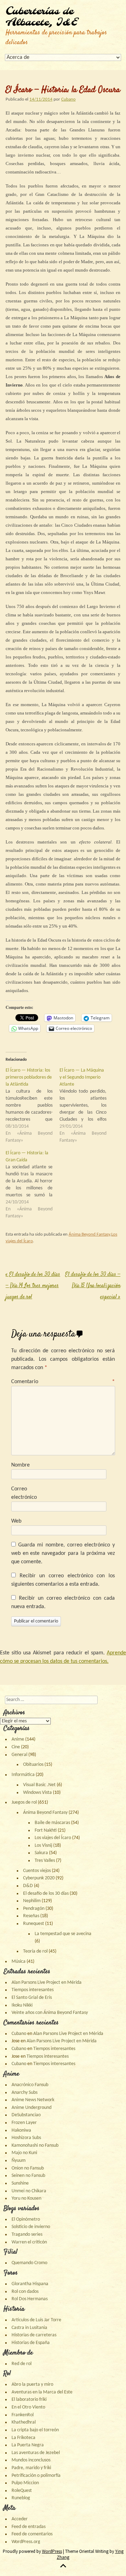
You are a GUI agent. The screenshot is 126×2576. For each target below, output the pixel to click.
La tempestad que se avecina (63, 1934)
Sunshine (20, 2183)
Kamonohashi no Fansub (35, 2145)
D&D (28, 1886)
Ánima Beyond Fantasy (89, 1234)
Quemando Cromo (29, 2263)
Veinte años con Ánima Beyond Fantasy (50, 2013)
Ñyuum (19, 2161)
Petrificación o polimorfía (36, 2476)
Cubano (68, 99)
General (19, 1755)
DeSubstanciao (26, 2115)
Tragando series (27, 2235)
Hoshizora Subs (26, 2138)
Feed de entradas (29, 2527)
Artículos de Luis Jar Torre (36, 2320)
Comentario (63, 1382)
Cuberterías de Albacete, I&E (41, 17)
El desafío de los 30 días (46, 1894)
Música (19, 1962)
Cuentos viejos (37, 1871)
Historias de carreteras (34, 2335)
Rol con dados (25, 2292)
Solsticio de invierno (31, 2227)
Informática (23, 1775)
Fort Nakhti (46, 1830)
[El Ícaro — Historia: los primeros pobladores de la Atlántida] (33, 1106)
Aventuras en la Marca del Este (42, 2392)
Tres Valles (45, 1861)
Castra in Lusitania (29, 2328)
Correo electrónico (24, 1493)
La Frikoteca (23, 2438)
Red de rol (22, 2364)
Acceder (20, 2519)
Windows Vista (37, 1793)
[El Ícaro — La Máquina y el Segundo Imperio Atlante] (86, 1106)
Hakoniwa (21, 2130)
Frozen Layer (24, 2123)
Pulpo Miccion (25, 2483)
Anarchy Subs (24, 2093)
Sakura (41, 1853)
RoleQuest (22, 2491)
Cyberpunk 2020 (39, 1878)
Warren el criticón (29, 2242)
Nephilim (32, 1901)
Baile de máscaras (52, 1823)
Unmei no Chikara (29, 2191)
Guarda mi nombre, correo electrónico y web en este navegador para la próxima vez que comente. (63, 1553)
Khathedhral (24, 2422)
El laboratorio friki (29, 2400)
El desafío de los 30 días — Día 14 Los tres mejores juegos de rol (33, 1286)
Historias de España (31, 2343)
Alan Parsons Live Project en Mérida (47, 1983)
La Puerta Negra (28, 2445)
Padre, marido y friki (31, 2468)
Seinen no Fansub (28, 2176)
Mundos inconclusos (31, 2460)
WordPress (52, 2551)
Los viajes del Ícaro (53, 1838)
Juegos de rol (24, 1802)
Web (16, 1521)
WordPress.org (26, 2542)
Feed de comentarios (32, 2534)
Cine (16, 1747)
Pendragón (34, 1909)
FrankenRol (23, 2415)
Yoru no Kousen (26, 2198)
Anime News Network (33, 2100)
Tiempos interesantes (33, 1990)
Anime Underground (31, 2108)
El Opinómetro (26, 2219)
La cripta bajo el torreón (35, 2430)
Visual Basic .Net (39, 1785)
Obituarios (33, 1765)
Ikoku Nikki (22, 2005)
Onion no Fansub (28, 2168)
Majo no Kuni (24, 2153)
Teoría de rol (35, 1951)
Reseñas (31, 1916)
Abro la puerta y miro (32, 2384)
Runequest (34, 1924)
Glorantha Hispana (30, 2284)
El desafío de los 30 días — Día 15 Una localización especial (93, 1286)
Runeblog (21, 2498)
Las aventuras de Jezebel (36, 2453)
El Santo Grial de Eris (32, 1998)
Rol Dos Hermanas (30, 2299)
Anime (18, 1739)
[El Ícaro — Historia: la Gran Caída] (33, 1185)
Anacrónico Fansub (30, 2085)
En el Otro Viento (28, 2407)
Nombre (20, 1465)
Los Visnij (43, 1846)
